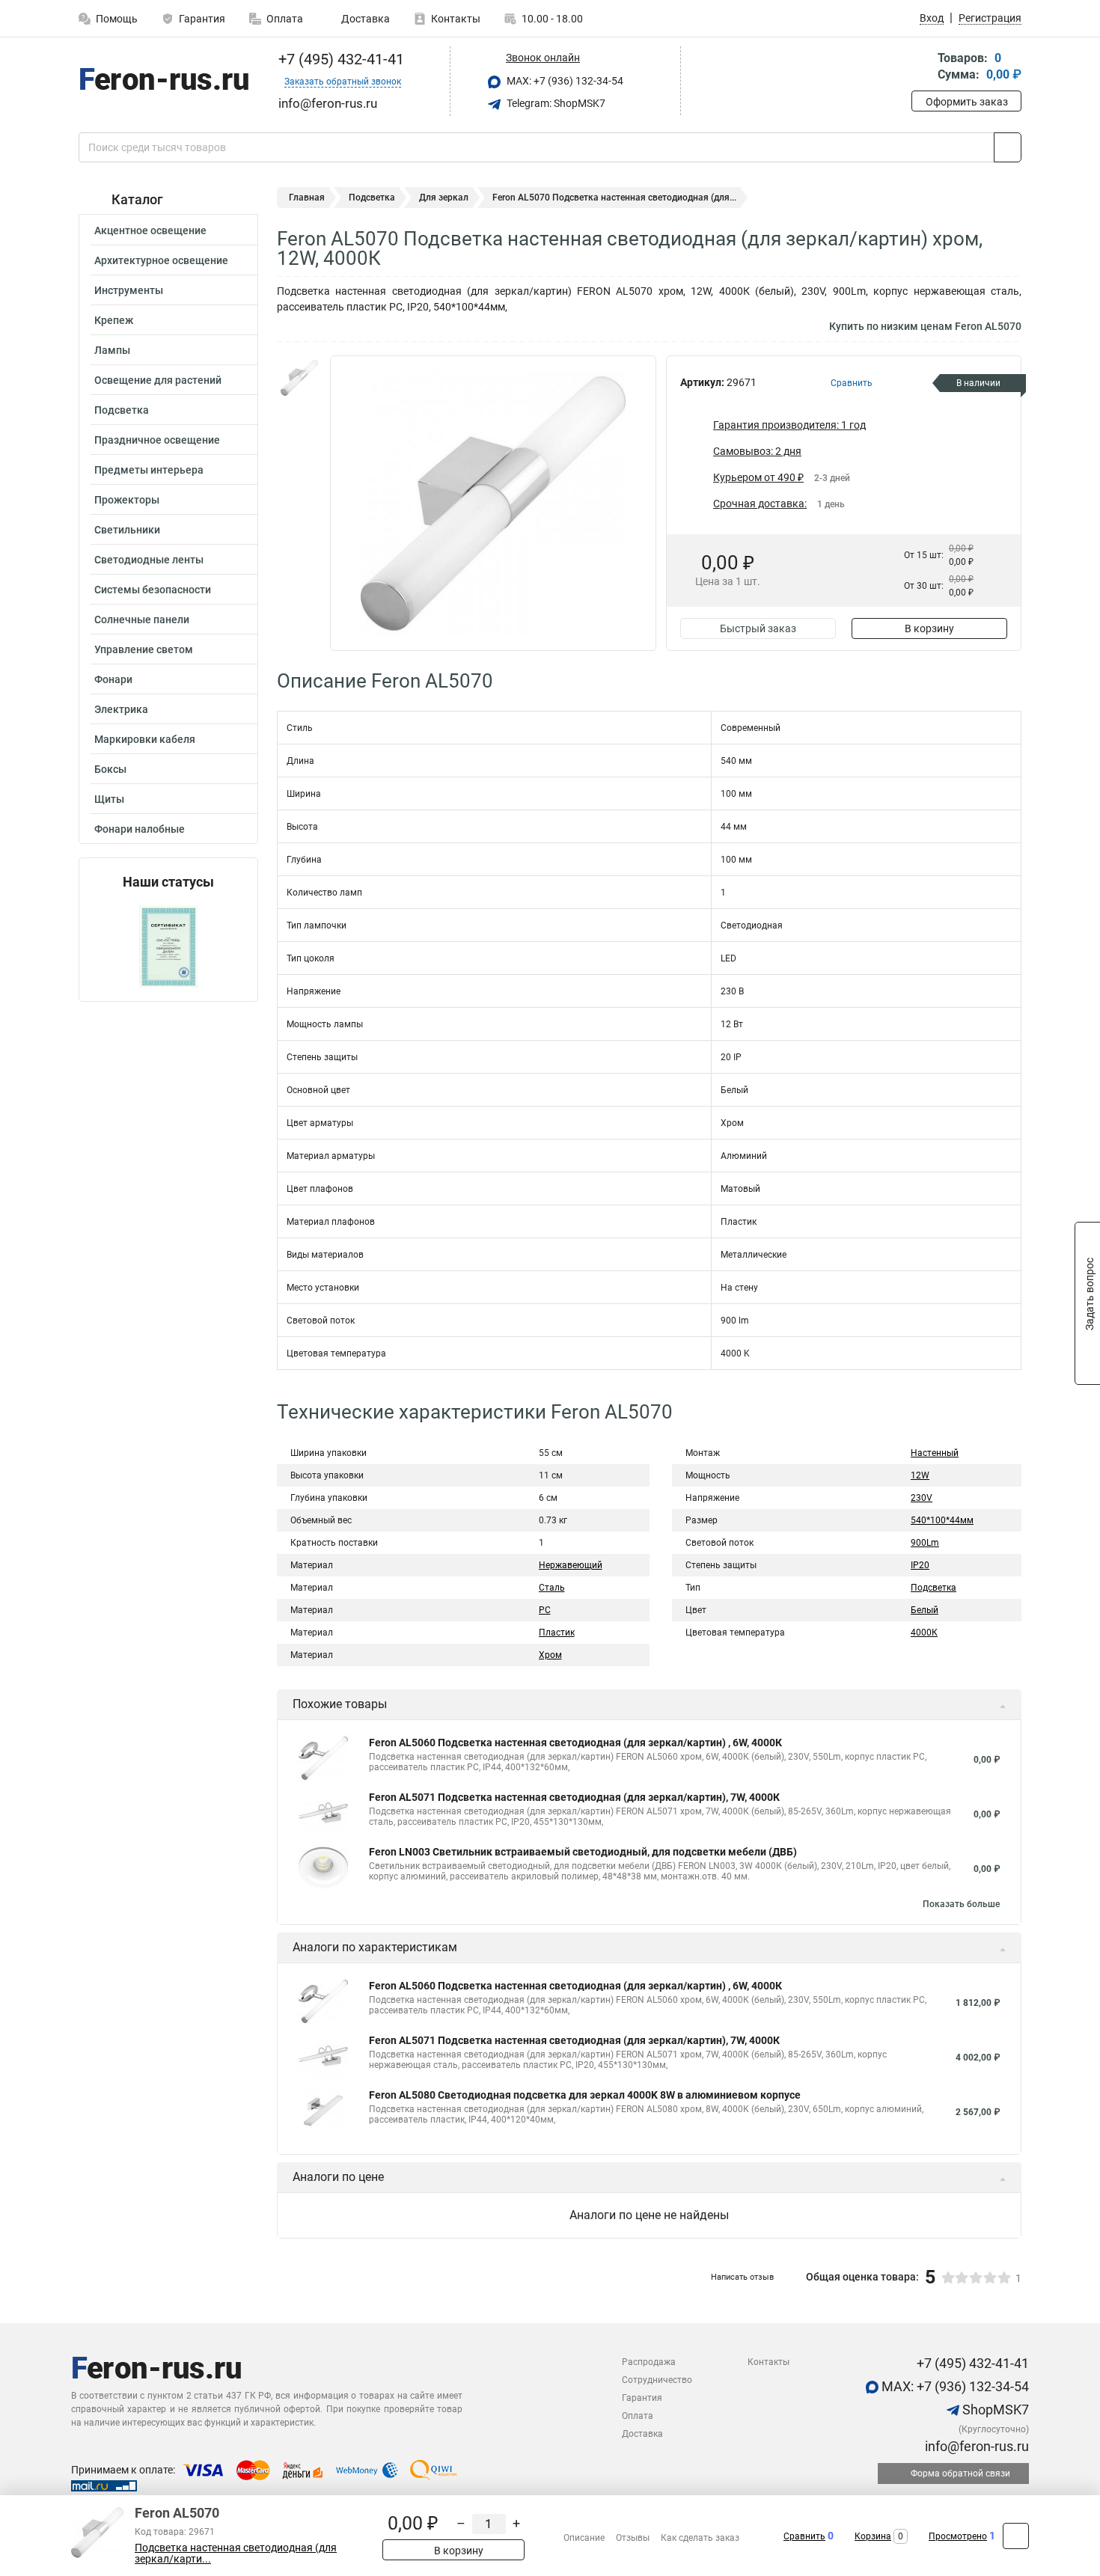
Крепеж (114, 320)
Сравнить (804, 2536)
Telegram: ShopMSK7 (555, 103)
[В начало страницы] (1016, 2536)
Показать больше (961, 1904)
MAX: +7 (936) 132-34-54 (564, 81)
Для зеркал (444, 198)
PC (545, 1610)
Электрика (121, 709)
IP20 (920, 1565)
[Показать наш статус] (168, 945)
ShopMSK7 (994, 2410)
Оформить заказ (967, 102)
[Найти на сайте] (1008, 147)
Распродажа (649, 2362)
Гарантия (202, 19)
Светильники (127, 530)
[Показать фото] (299, 378)
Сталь (552, 1588)
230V (922, 1498)
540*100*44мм (942, 1520)
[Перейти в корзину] (922, 68)
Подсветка (122, 410)
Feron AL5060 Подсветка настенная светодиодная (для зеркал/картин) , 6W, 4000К (575, 1743)
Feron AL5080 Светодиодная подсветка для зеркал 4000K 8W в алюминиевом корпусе (585, 2095)
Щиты (109, 799)
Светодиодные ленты (149, 560)
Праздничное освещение (157, 440)
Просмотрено (958, 2536)
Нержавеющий (571, 1565)
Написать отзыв (742, 2277)
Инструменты (129, 290)
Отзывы (633, 2538)
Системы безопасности (153, 590)
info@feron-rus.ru (975, 2446)
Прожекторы (127, 500)
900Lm (925, 1543)
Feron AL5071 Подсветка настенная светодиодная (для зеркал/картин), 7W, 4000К (574, 1797)
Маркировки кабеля (145, 739)
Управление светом (144, 649)
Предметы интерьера (149, 470)
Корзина (873, 2536)
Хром (550, 1655)
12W (920, 1475)
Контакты (456, 19)
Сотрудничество (657, 2380)
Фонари (113, 679)
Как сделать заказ (700, 2538)
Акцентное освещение (150, 230)
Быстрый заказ (758, 628)
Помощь (117, 19)
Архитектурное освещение (161, 260)
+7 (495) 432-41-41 (339, 59)
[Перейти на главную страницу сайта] (163, 82)
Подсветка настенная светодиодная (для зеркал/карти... (236, 2554)
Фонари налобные (140, 829)
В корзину (929, 628)
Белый (925, 1610)
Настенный (935, 1453)
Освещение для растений (158, 380)
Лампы (112, 350)
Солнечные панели (142, 619)
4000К (924, 1633)
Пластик (557, 1633)
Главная (307, 198)
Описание (584, 2538)
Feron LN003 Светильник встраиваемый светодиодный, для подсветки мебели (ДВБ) (583, 1852)
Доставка (364, 19)
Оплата (285, 19)
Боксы (110, 769)
